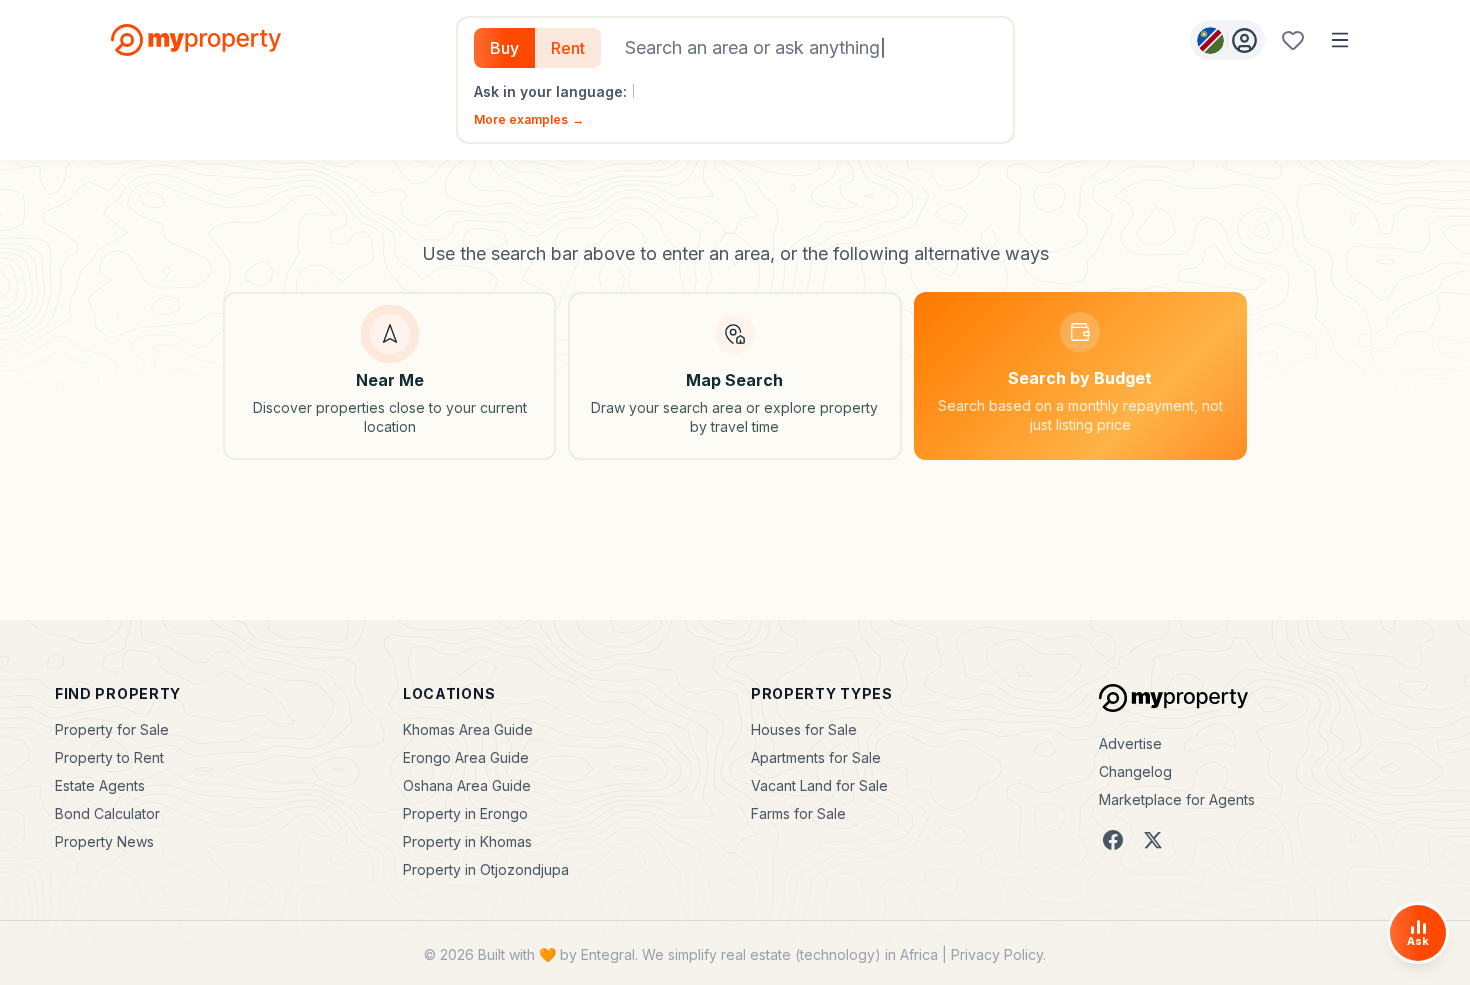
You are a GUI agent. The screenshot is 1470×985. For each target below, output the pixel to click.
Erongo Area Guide (466, 757)
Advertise (1130, 743)
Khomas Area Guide (468, 729)
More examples (529, 119)
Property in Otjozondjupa (486, 869)
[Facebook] (1113, 840)
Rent (568, 48)
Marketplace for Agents (1177, 799)
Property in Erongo (465, 813)
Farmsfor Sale (798, 813)
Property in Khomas (467, 841)
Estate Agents (100, 785)
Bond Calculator (107, 813)
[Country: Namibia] (1227, 40)
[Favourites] (1293, 40)
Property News (104, 841)
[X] (1153, 840)
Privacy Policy (997, 954)
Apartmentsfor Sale (816, 757)
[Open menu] (1340, 40)
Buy (504, 48)
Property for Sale (112, 729)
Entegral (608, 954)
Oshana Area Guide (467, 785)
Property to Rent (109, 757)
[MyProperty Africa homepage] (1173, 698)
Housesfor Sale (804, 729)
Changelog (1135, 771)
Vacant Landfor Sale (819, 785)
